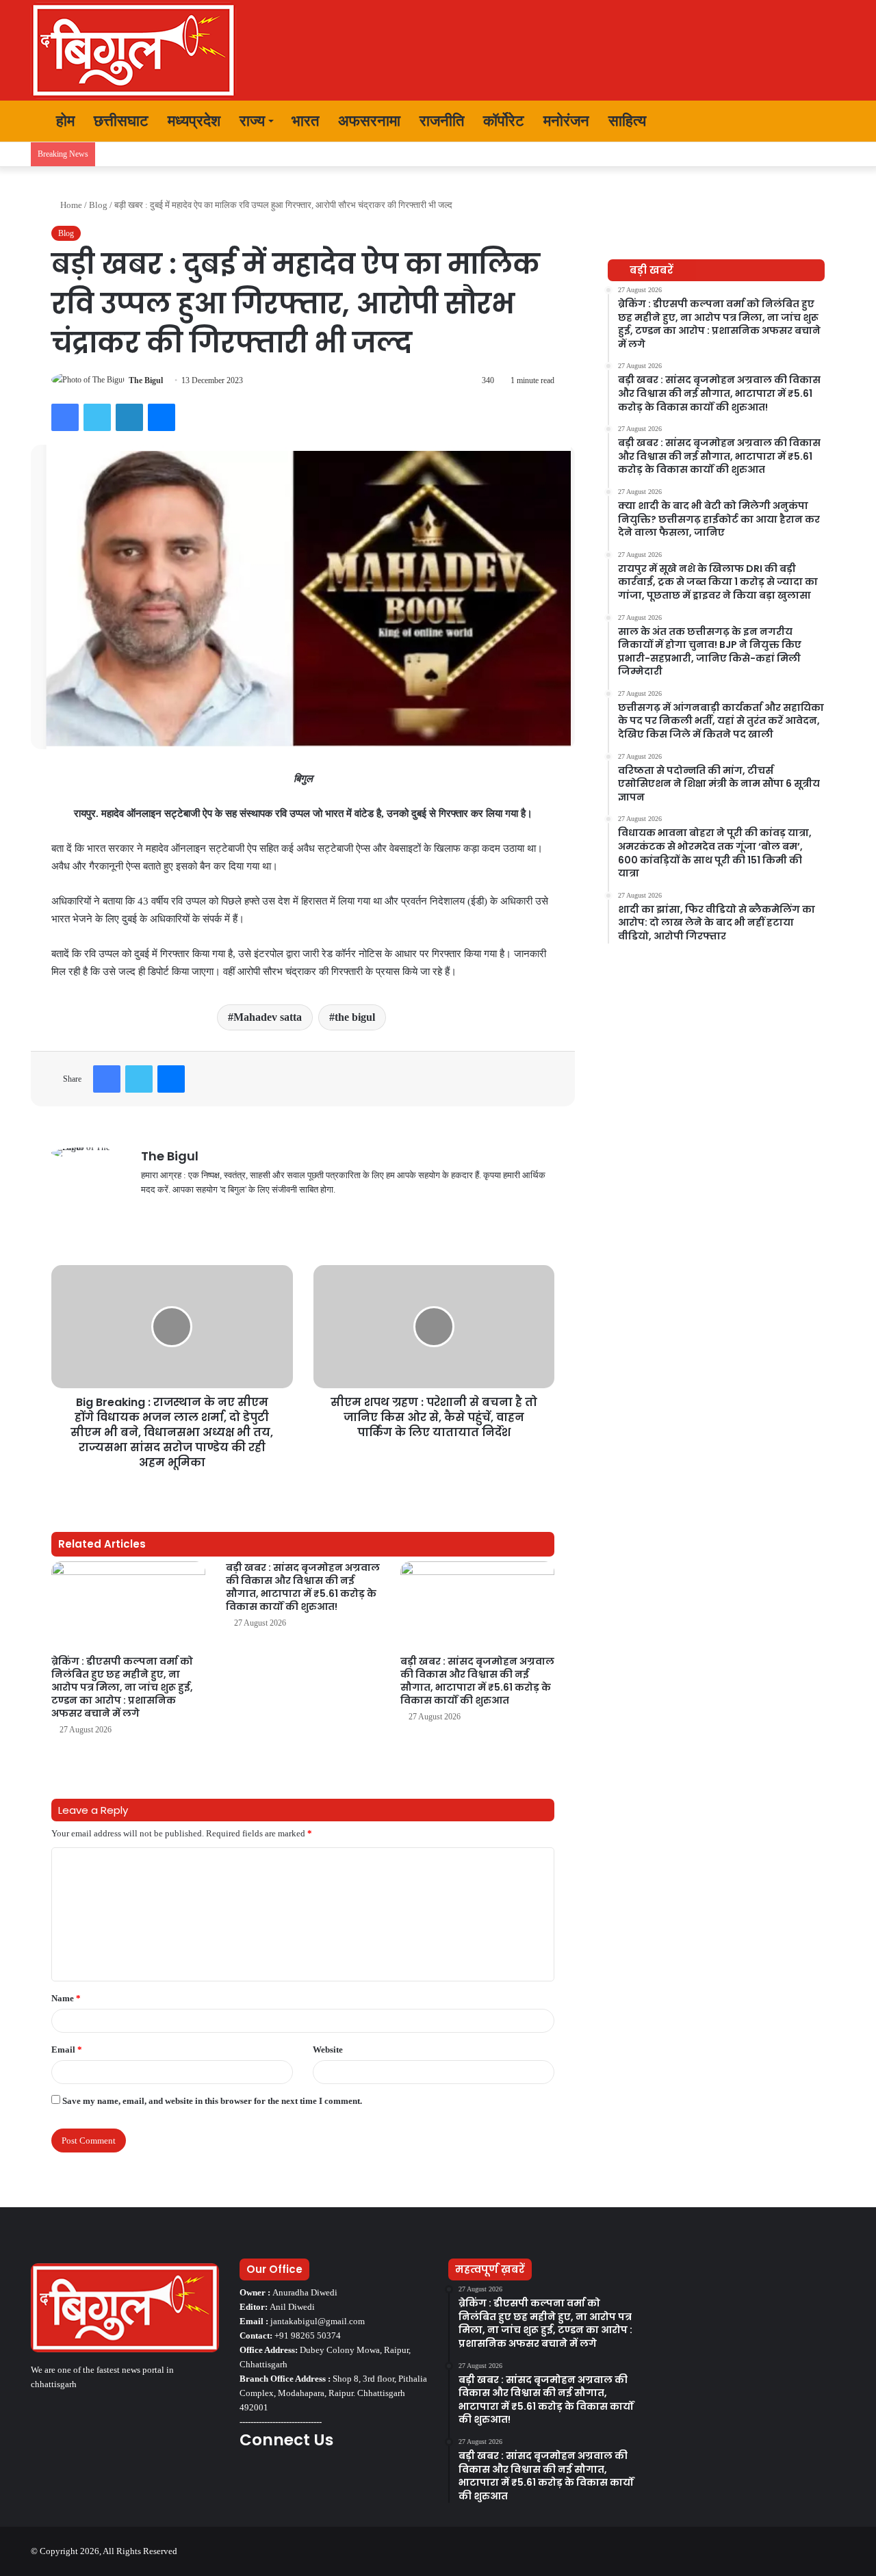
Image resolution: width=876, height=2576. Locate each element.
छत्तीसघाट (121, 121)
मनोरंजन (566, 121)
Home (70, 205)
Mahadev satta (268, 1017)
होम (63, 121)
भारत (305, 121)
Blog (98, 205)
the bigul (355, 1017)
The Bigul (146, 380)
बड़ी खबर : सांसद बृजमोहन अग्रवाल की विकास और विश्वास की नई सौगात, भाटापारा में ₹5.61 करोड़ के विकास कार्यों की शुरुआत (477, 1681)
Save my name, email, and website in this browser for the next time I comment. (212, 2101)
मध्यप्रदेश (194, 121)
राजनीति (442, 121)
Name (66, 1998)
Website (328, 2050)
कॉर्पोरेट (504, 121)
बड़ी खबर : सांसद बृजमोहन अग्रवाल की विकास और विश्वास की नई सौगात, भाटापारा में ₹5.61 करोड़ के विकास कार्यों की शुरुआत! (303, 1587)
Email (67, 2050)
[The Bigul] (133, 50)
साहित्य (627, 121)
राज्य (252, 121)
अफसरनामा (369, 121)
